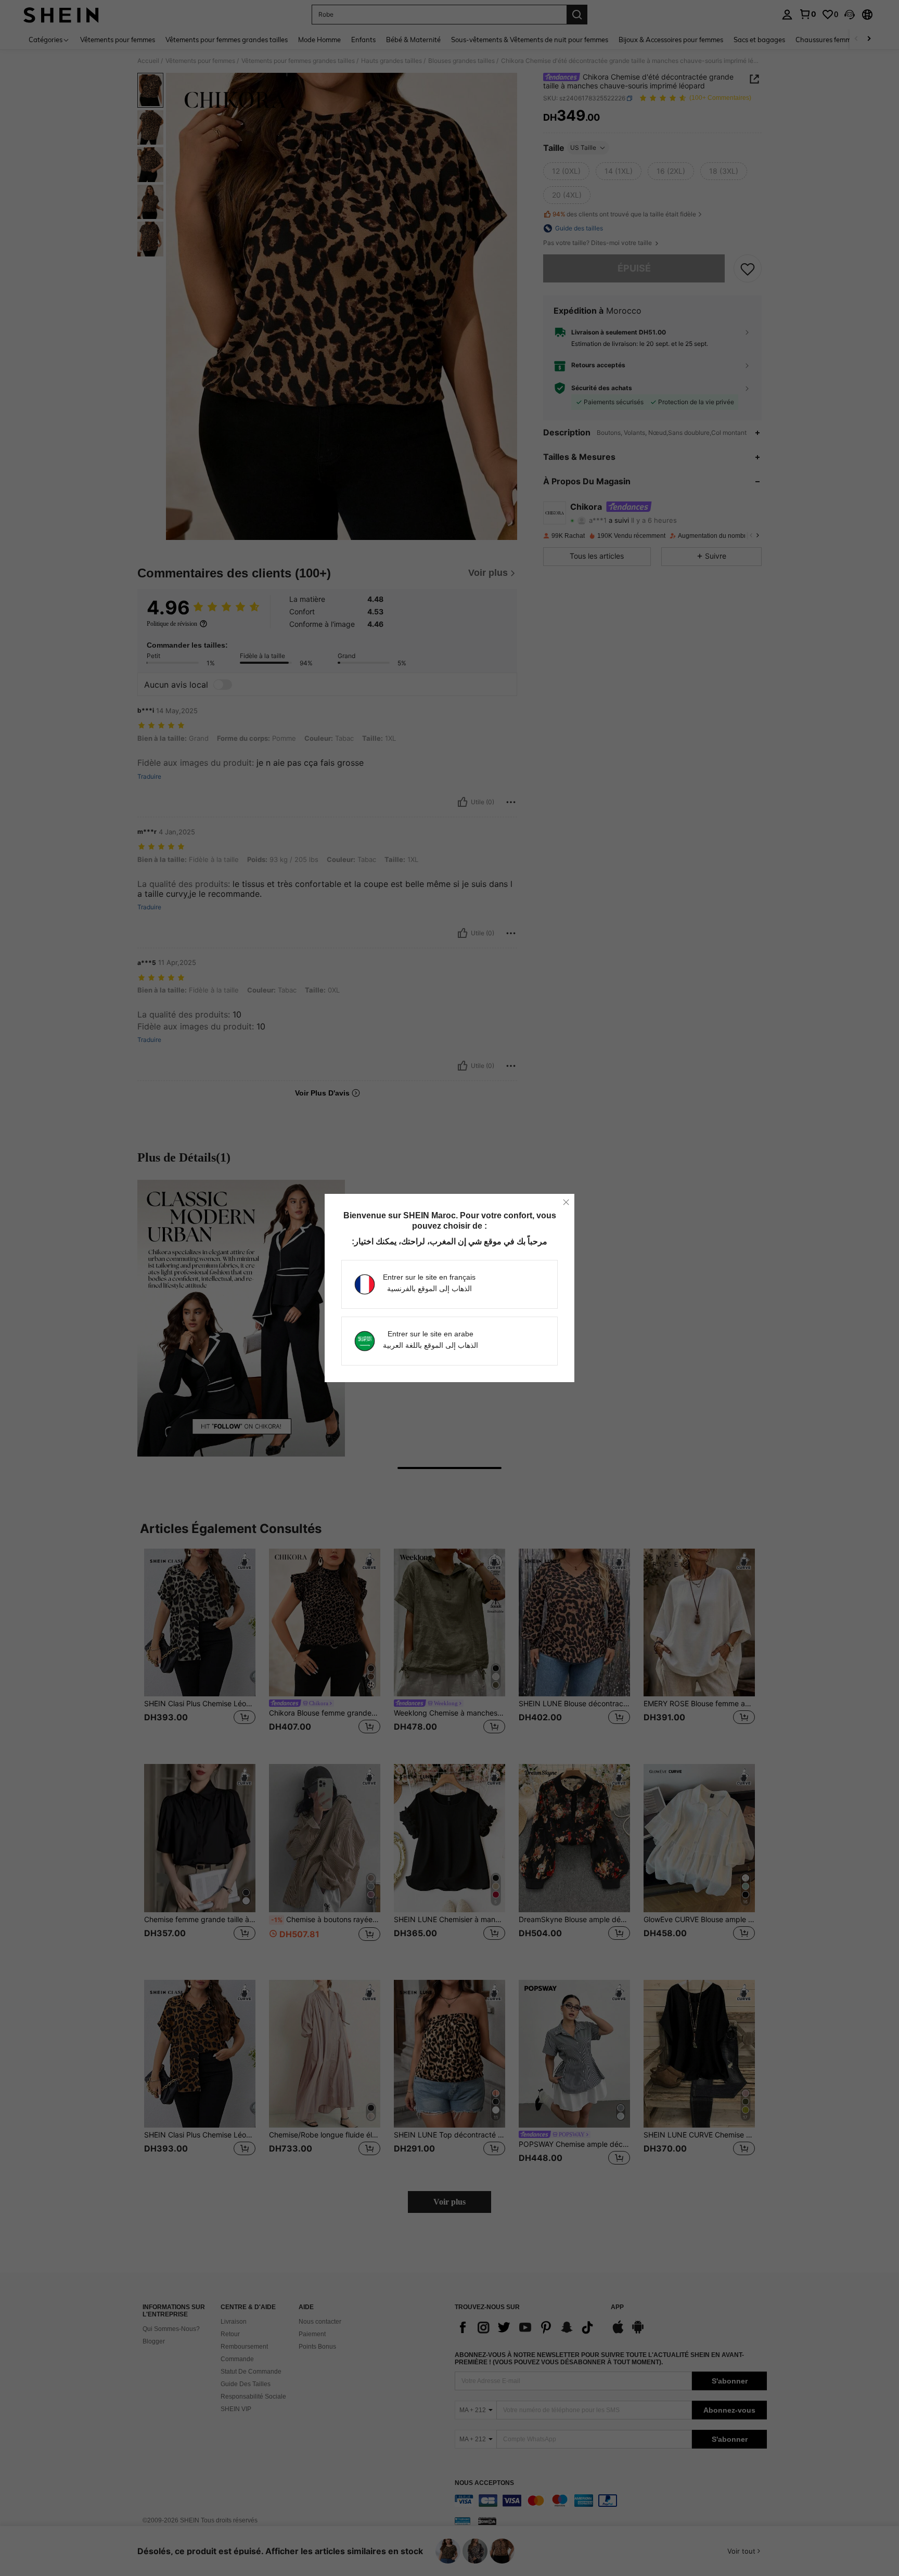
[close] (566, 1202)
